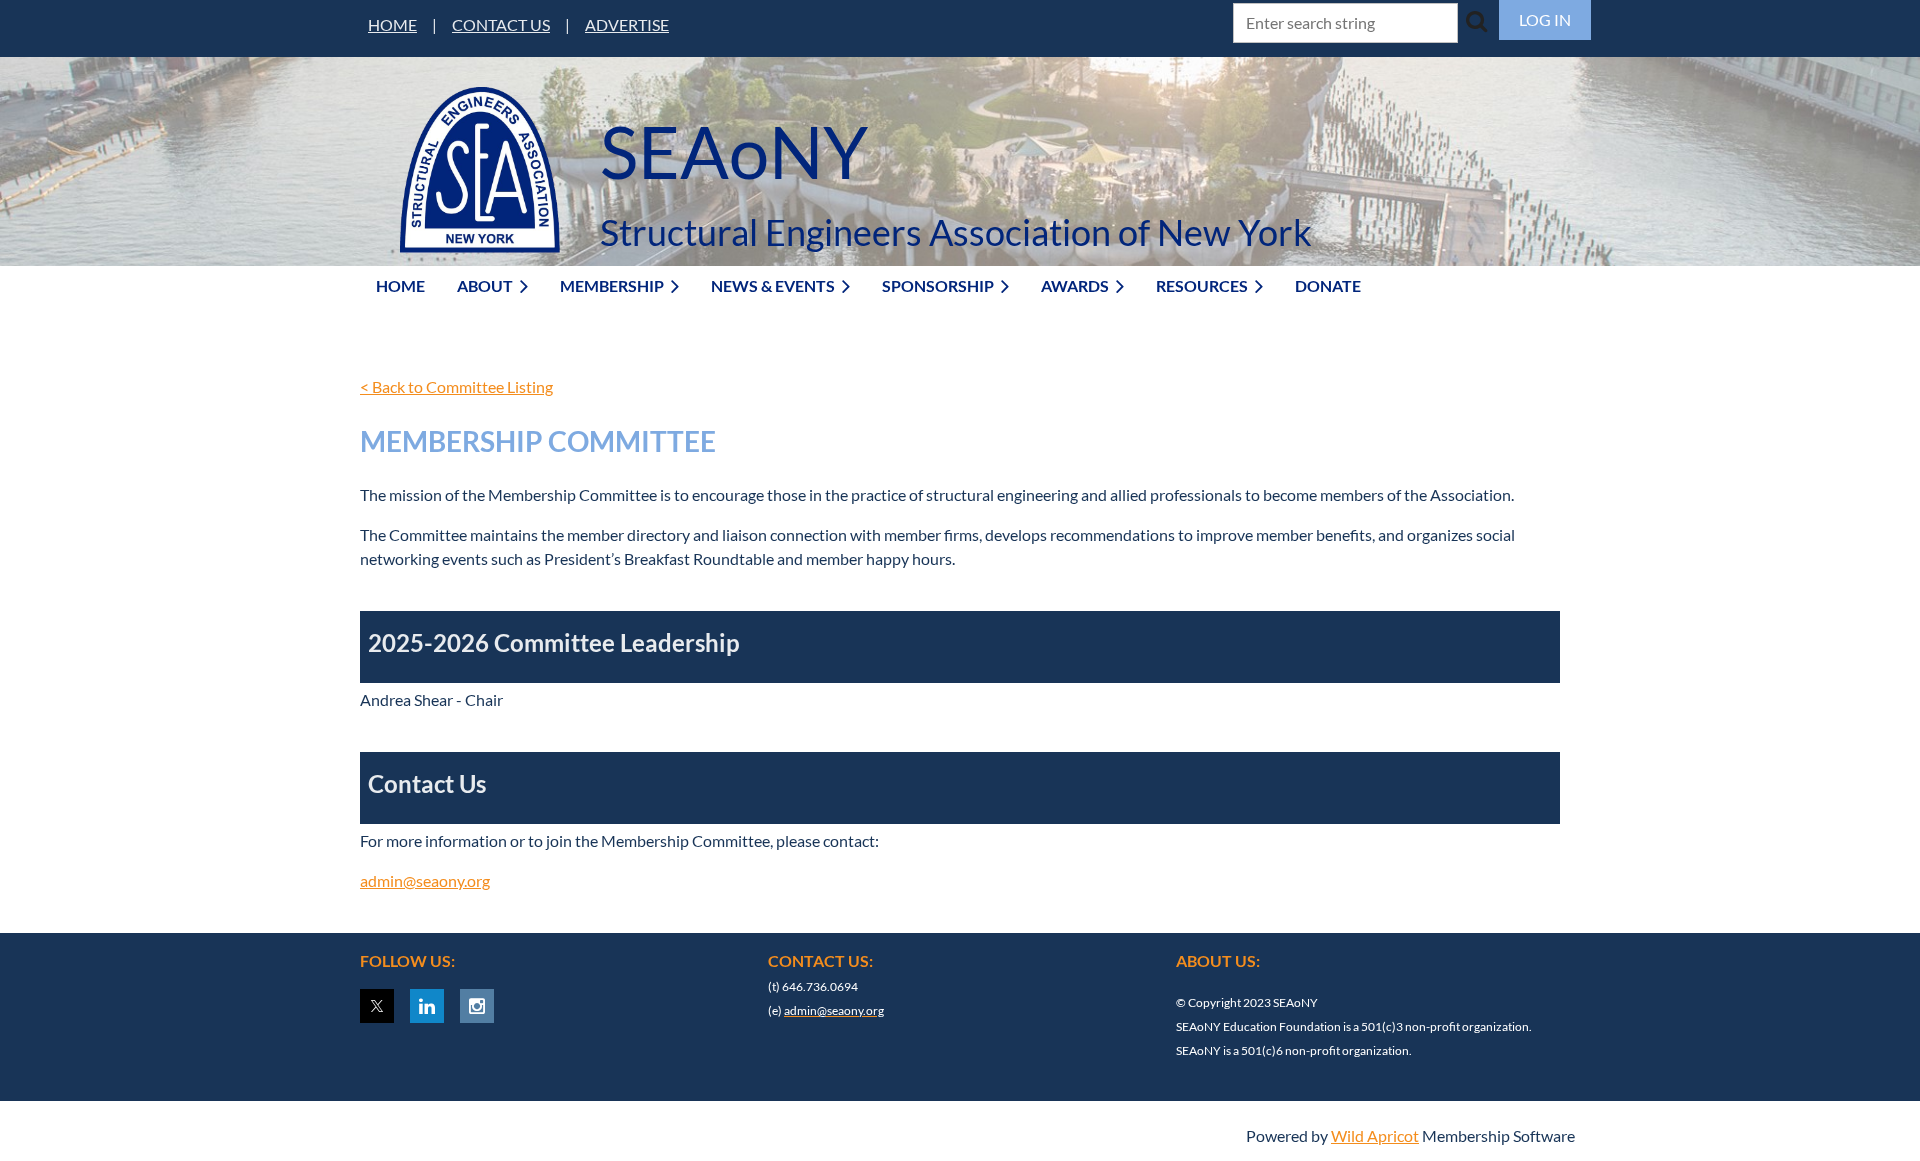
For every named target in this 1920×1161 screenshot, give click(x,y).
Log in (1545, 19)
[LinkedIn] (427, 1006)
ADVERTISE (627, 24)
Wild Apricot (1375, 1135)
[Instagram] (477, 1006)
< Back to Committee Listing (456, 386)
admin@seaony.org (425, 880)
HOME (392, 24)
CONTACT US (501, 24)
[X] (377, 1006)
